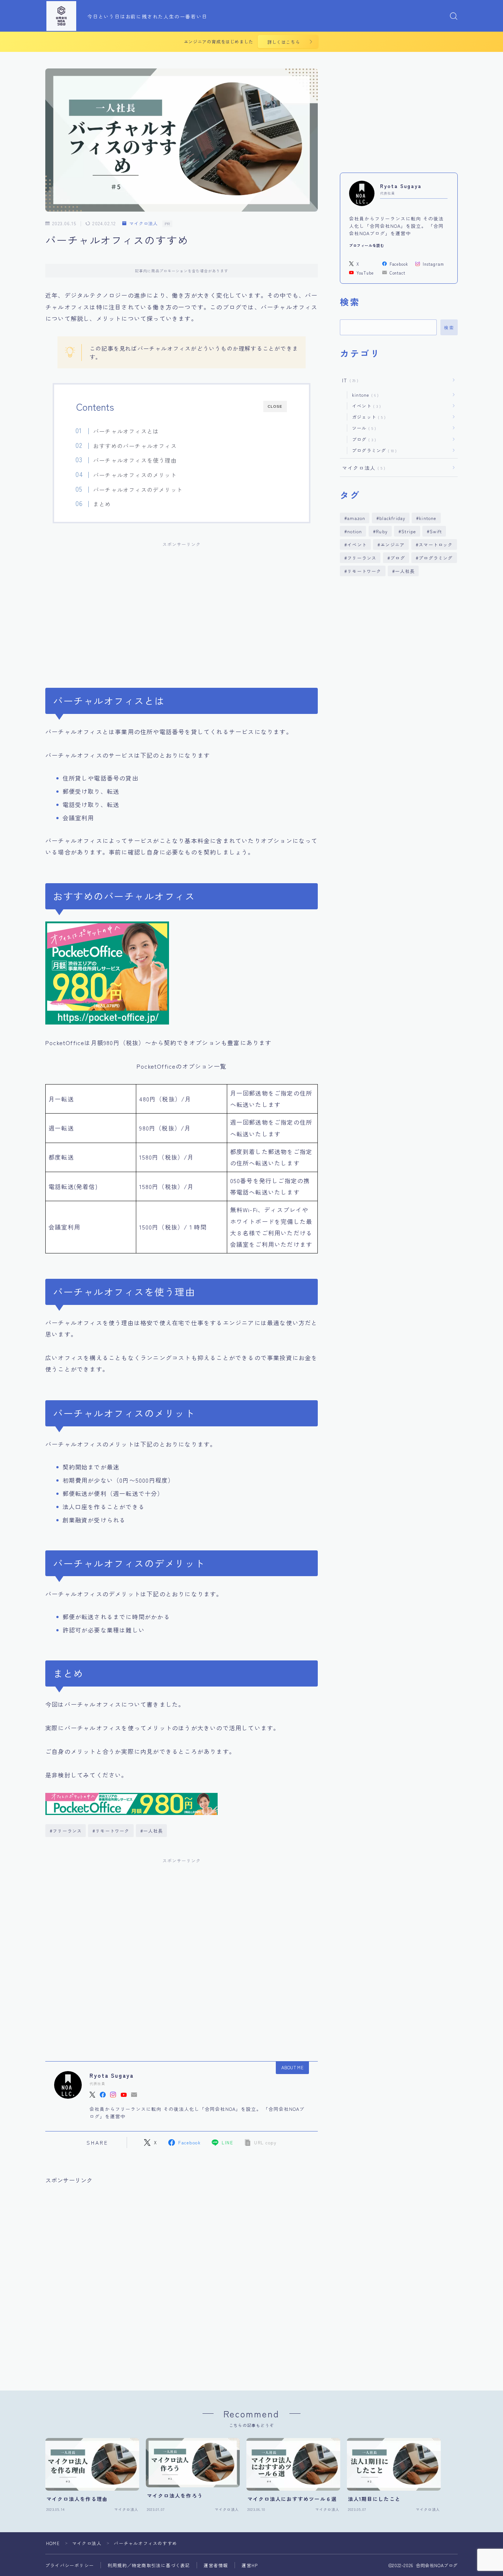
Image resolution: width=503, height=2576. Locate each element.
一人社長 (405, 571)
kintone (364, 395)
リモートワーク (364, 571)
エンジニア (393, 544)
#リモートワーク (111, 1831)
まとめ (102, 504)
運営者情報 (216, 2565)
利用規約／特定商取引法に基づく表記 (149, 2565)
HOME (53, 2543)
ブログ (363, 439)
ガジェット (367, 417)
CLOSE (275, 406)
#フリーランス (66, 1831)
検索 (449, 328)
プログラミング (373, 450)
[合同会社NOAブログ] (61, 16)
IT (349, 380)
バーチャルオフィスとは (126, 431)
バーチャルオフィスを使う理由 (135, 460)
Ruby (382, 531)
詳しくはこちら (284, 42)
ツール (363, 428)
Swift (436, 531)
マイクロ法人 (143, 224)
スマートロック (436, 544)
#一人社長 (152, 1831)
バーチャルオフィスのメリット (135, 475)
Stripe (409, 531)
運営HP (250, 2565)
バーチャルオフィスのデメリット (138, 489)
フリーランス (362, 558)
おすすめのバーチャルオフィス (135, 446)
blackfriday (392, 518)
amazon (356, 518)
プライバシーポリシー (70, 2565)
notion (355, 531)
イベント (365, 406)
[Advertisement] (182, 606)
